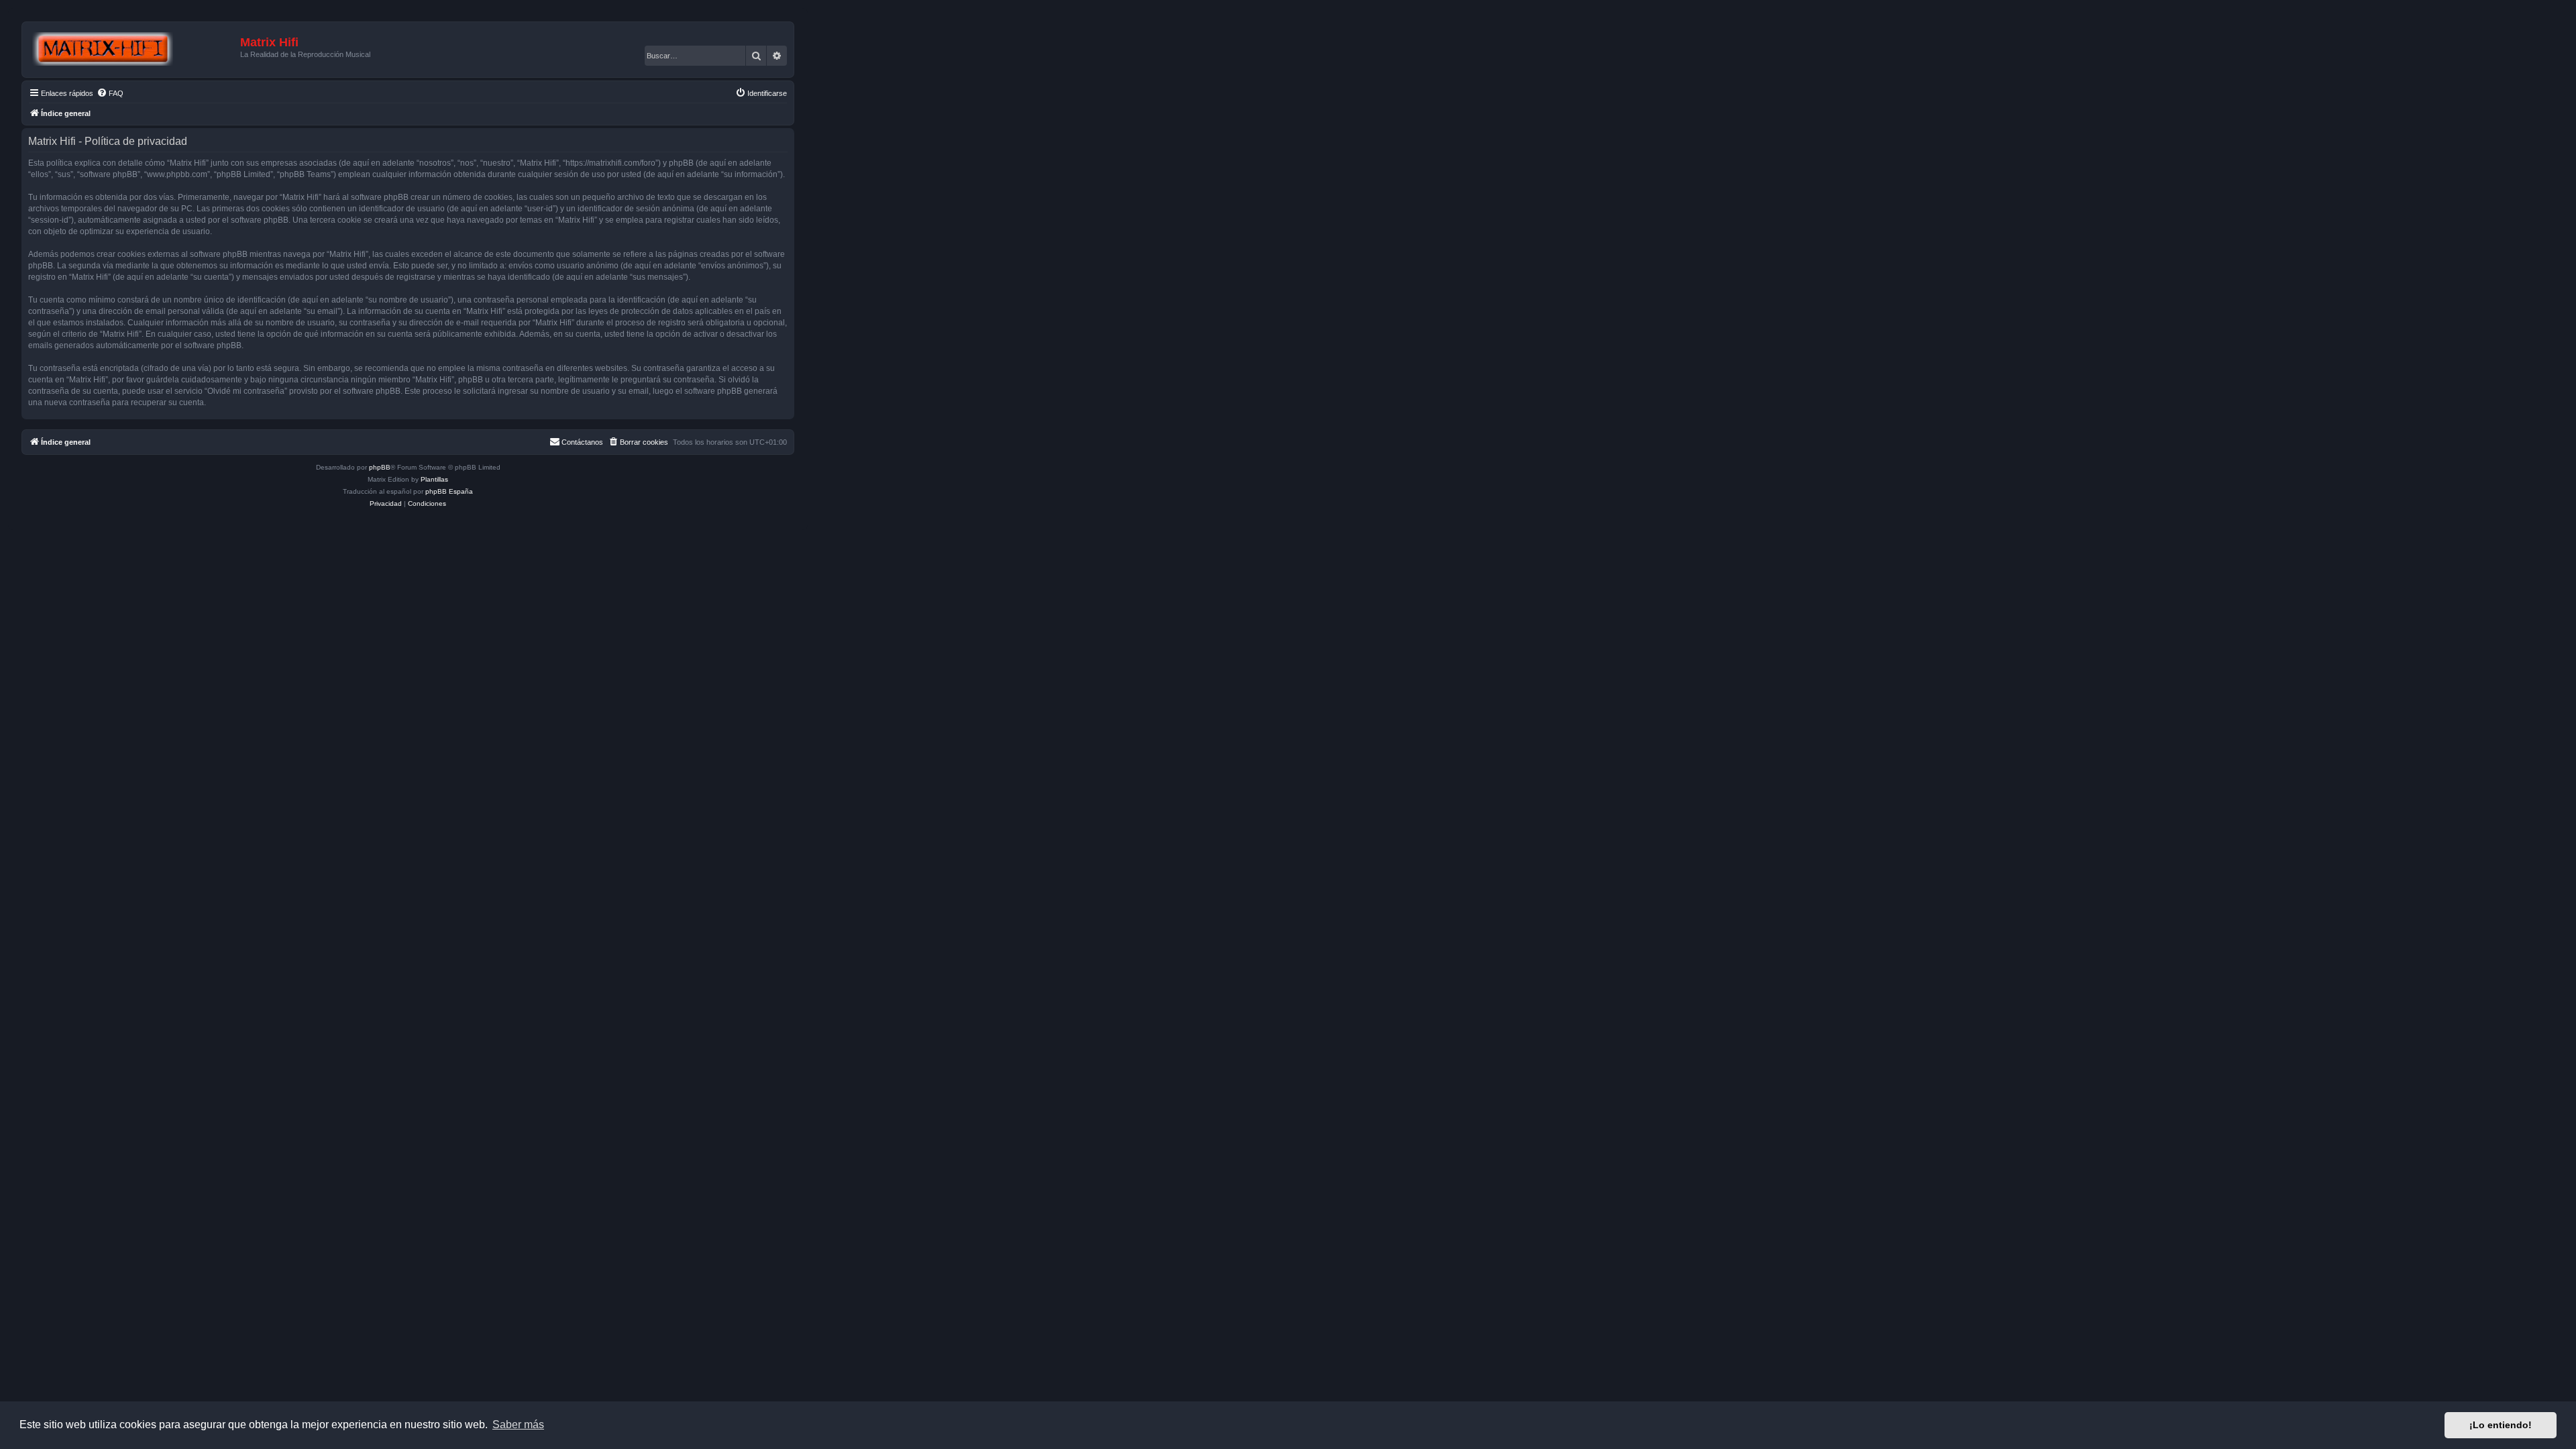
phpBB (380, 467)
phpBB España (449, 491)
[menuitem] (110, 93)
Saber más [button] (518, 1425)
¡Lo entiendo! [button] (2501, 1425)
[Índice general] (133, 50)
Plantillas (434, 479)
